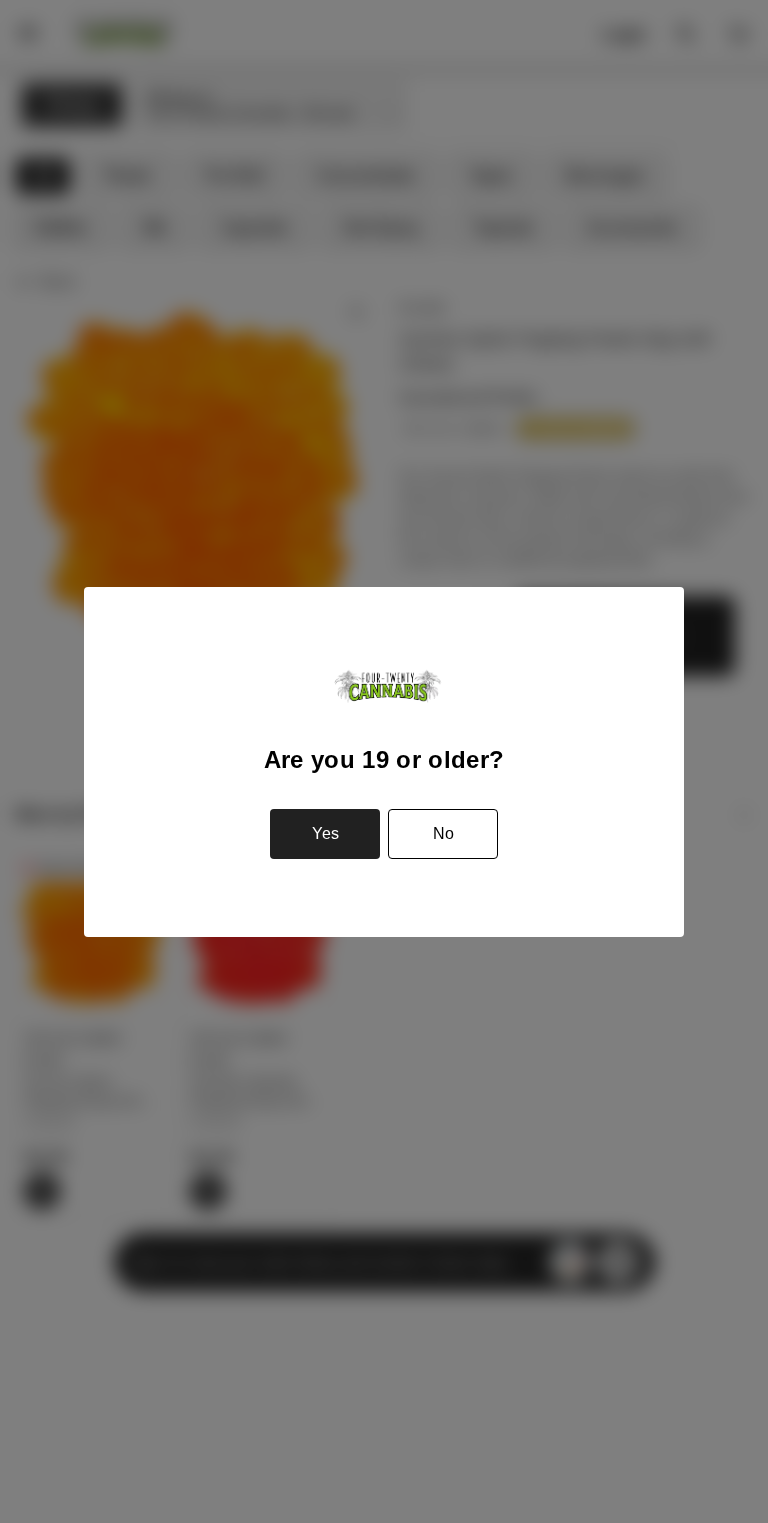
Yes (325, 833)
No (443, 833)
